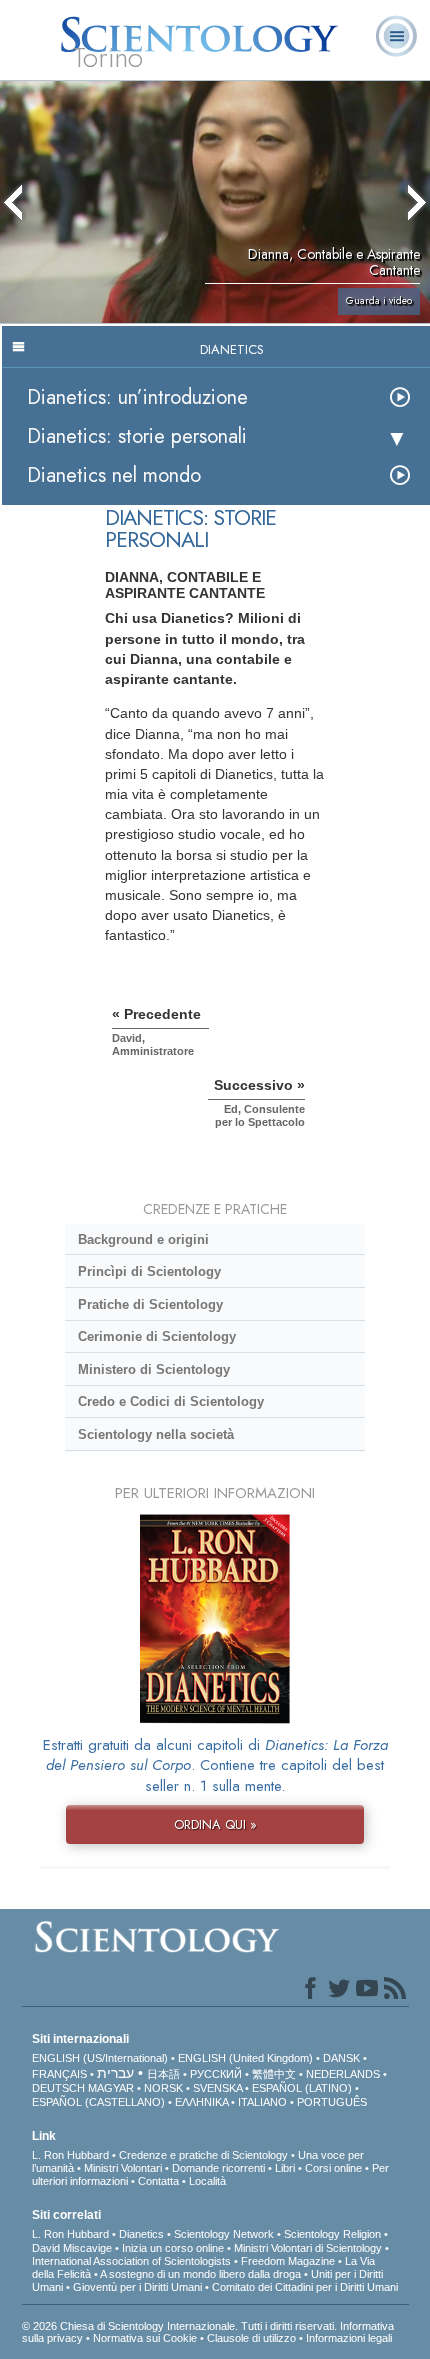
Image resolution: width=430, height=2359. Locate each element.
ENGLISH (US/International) (100, 2058)
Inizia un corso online (173, 2248)
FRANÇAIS (59, 2074)
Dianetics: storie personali (137, 436)
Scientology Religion (332, 2234)
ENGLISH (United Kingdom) (245, 2058)
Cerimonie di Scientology (157, 1336)
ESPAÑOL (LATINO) (302, 2088)
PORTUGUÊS (332, 2102)
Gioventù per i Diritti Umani (137, 2287)
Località (207, 2181)
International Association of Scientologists (131, 2261)
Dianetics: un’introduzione (137, 397)
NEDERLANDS (343, 2074)
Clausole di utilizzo (251, 2338)
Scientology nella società (156, 1434)
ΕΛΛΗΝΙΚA (201, 2102)
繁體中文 (274, 2074)
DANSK (341, 2058)
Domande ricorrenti (218, 2168)
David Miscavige (72, 2248)
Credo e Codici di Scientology (171, 1401)
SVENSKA (217, 2088)
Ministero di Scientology (154, 1369)
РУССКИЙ (216, 2074)
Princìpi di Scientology (149, 1271)
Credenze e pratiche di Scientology (203, 2155)
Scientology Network (224, 2234)
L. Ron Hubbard (70, 2155)
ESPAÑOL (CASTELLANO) (98, 2102)
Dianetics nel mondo (114, 475)
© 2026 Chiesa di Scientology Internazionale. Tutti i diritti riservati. (181, 2326)
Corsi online (333, 2168)
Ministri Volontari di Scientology (308, 2248)
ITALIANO (262, 2102)
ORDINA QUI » (215, 1824)
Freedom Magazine (288, 2261)
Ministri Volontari (123, 2168)
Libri (285, 2168)
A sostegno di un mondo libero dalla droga (200, 2274)
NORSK (163, 2088)
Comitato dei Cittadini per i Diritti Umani (305, 2287)
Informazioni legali (349, 2338)
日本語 (163, 2074)
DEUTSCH (58, 2088)
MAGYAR (111, 2088)
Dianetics (141, 2234)
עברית (115, 2073)
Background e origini (143, 1239)
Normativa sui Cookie (145, 2338)
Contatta (158, 2181)
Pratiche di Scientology (150, 1304)
